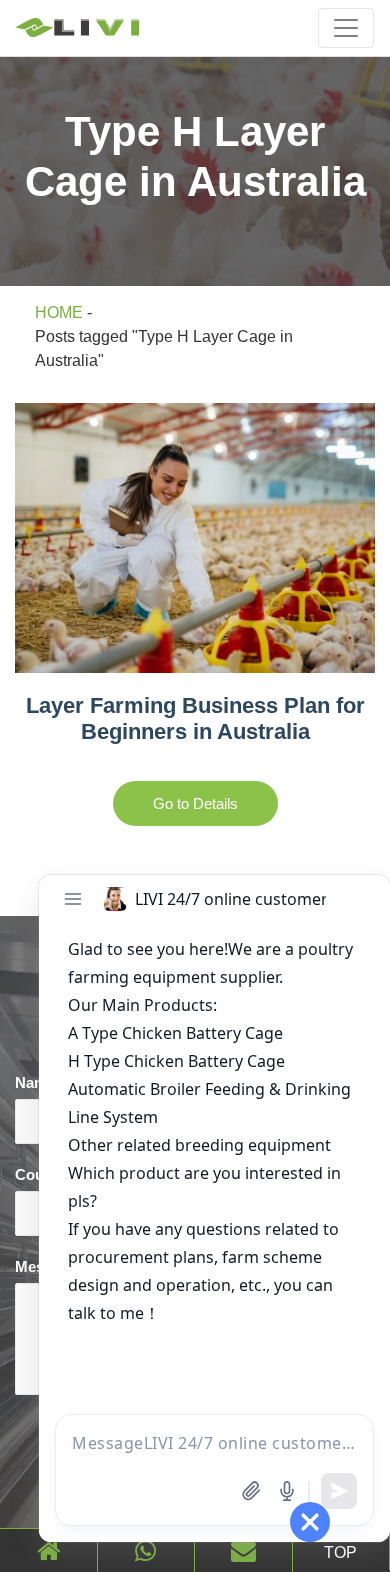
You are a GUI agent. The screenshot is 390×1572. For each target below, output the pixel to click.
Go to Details (195, 803)
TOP (340, 1552)
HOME (59, 312)
